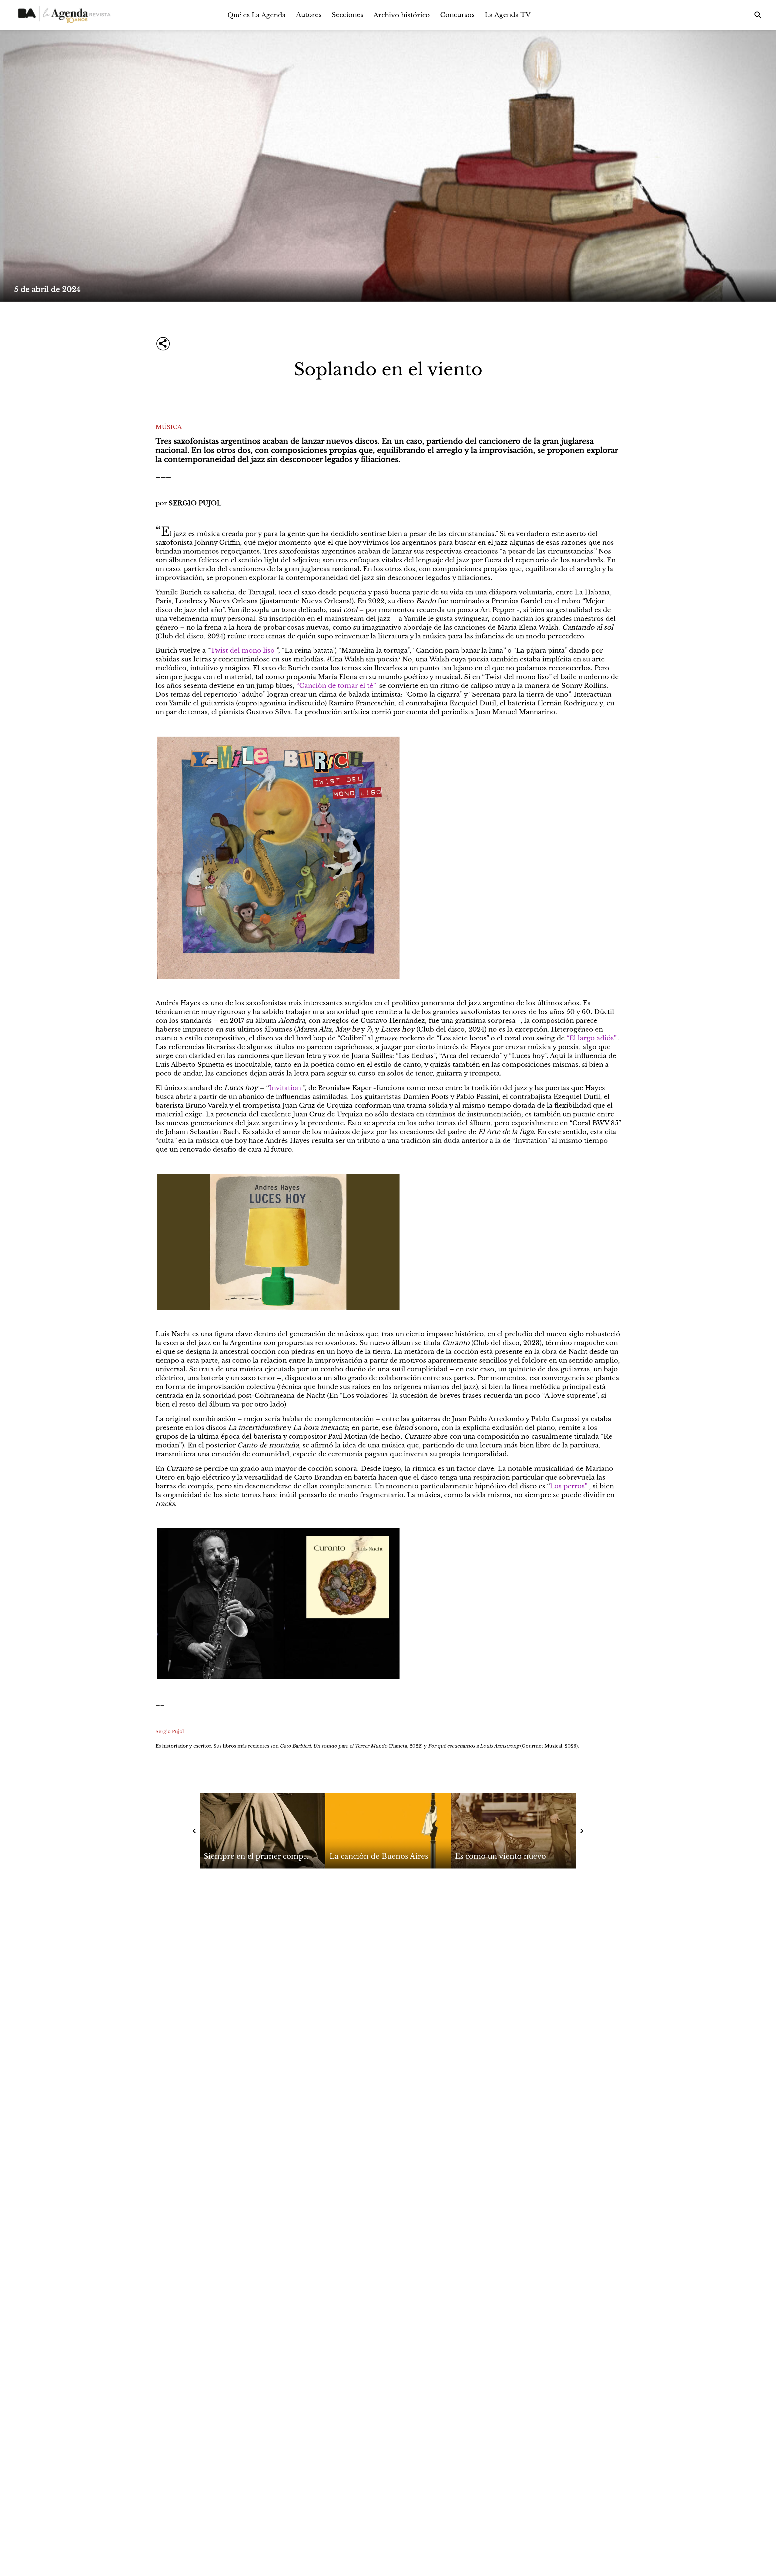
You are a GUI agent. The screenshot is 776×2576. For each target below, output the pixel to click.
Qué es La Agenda (257, 15)
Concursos (457, 15)
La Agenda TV (508, 15)
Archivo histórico (402, 15)
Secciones (348, 15)
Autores (309, 15)
